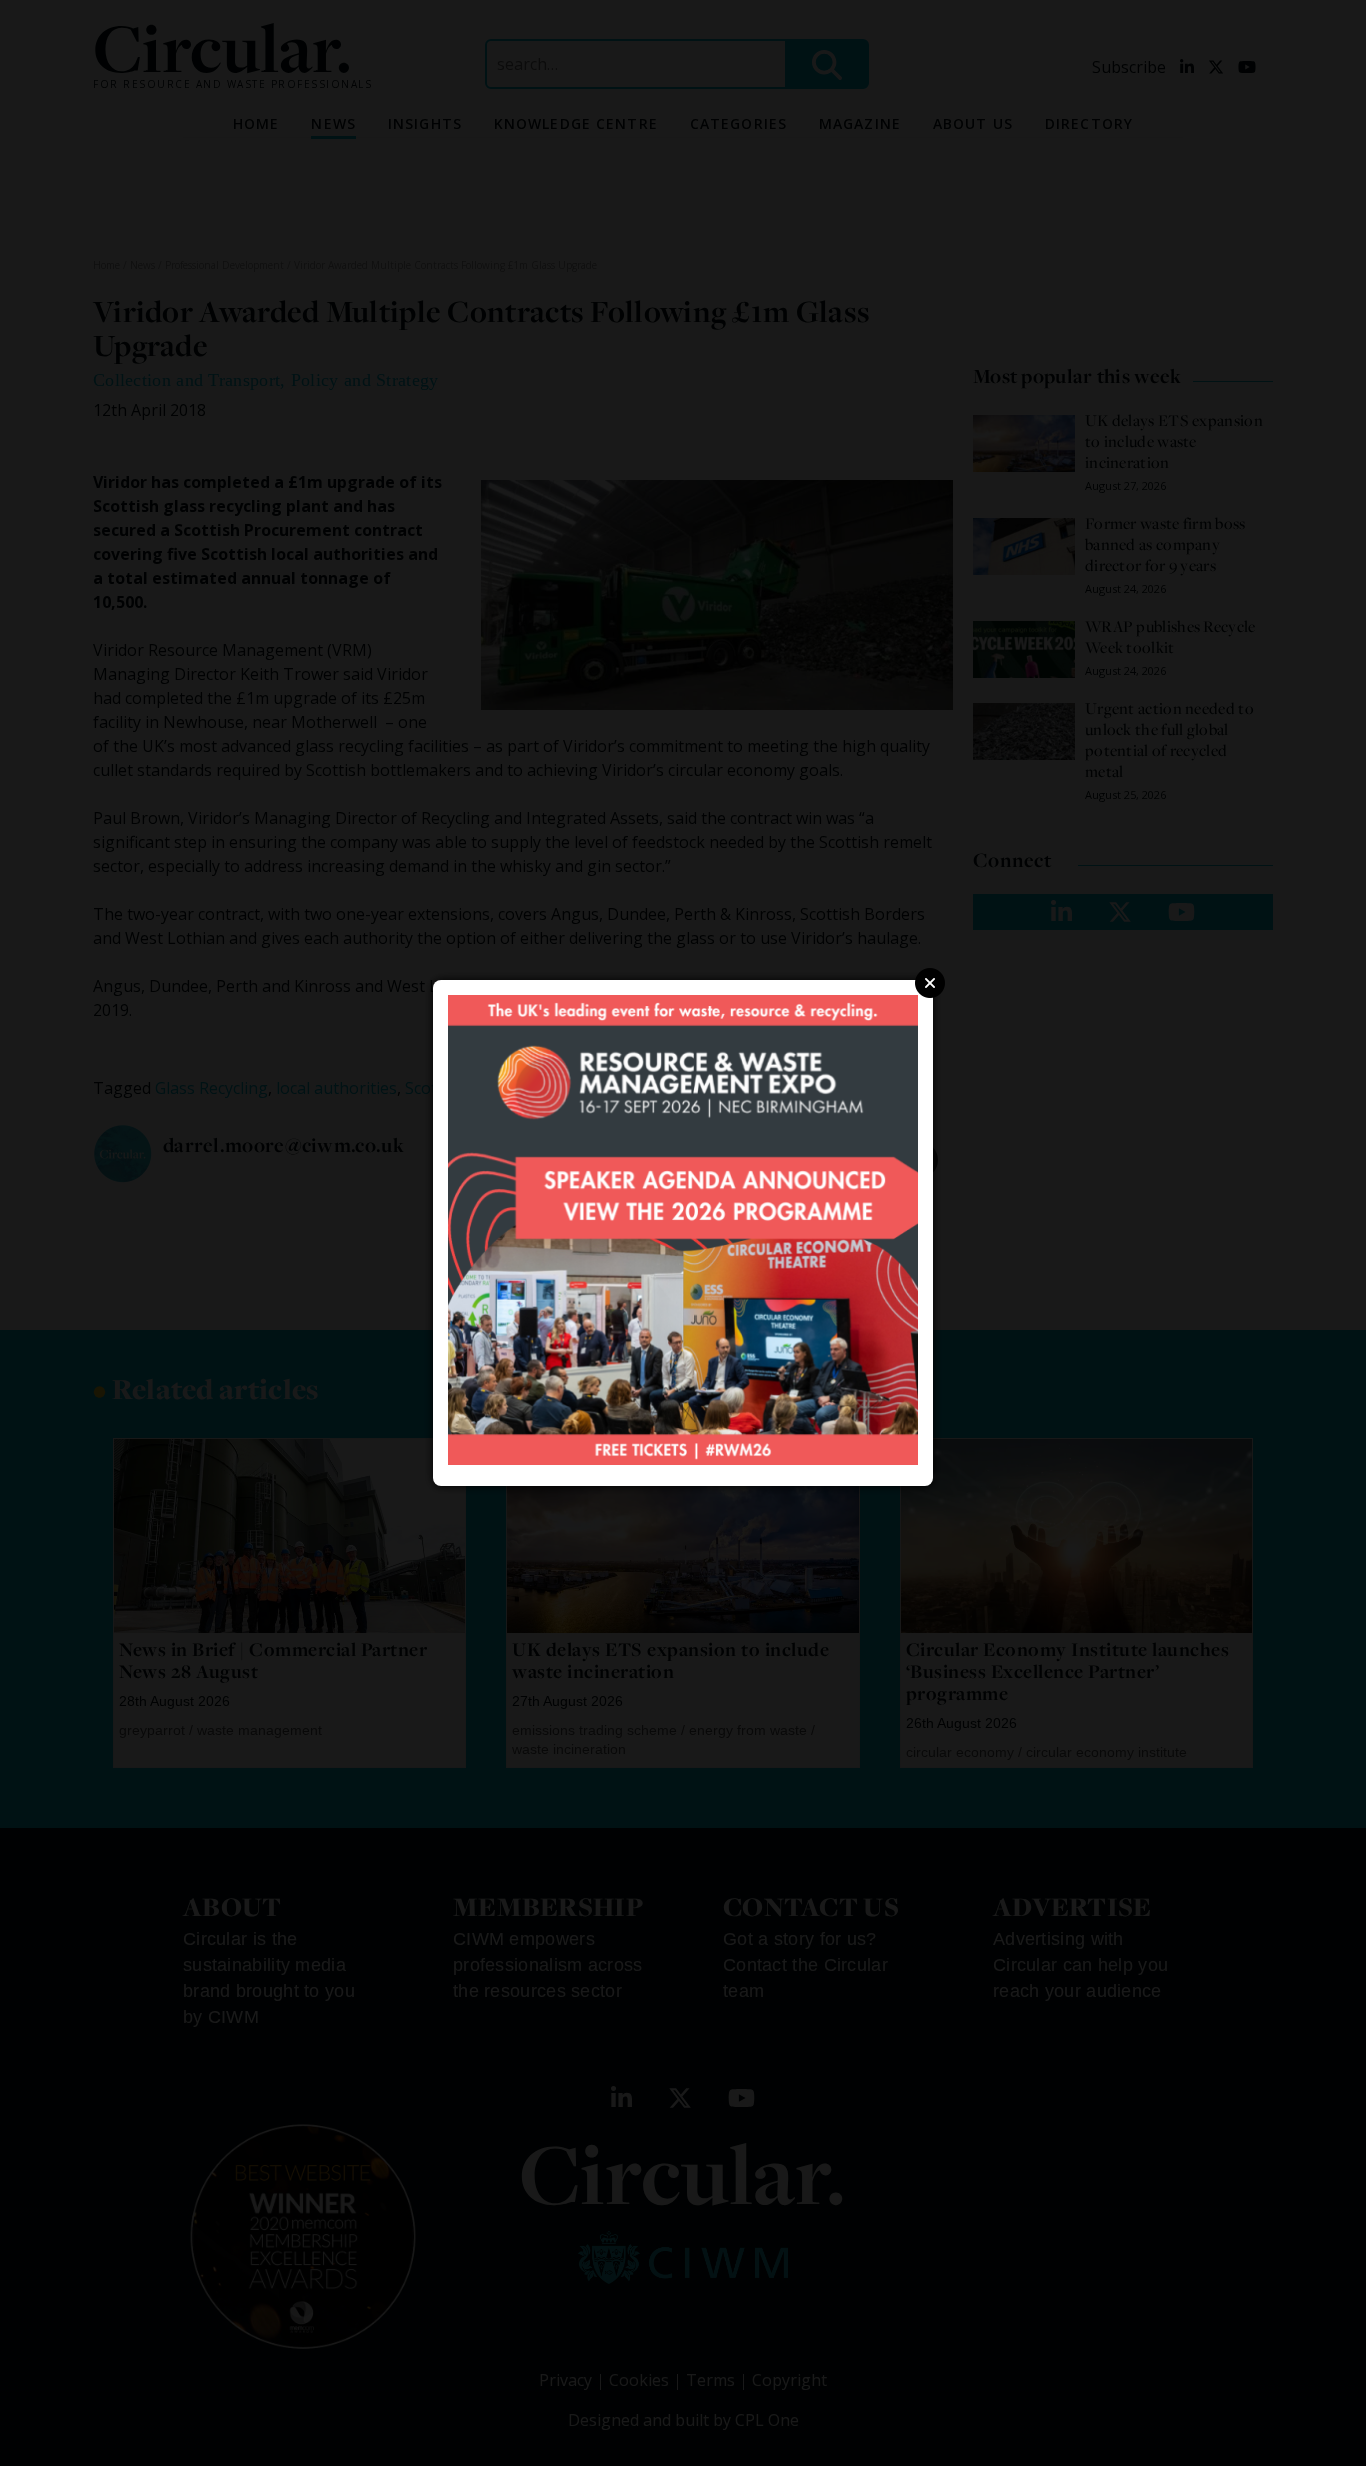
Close (930, 983)
